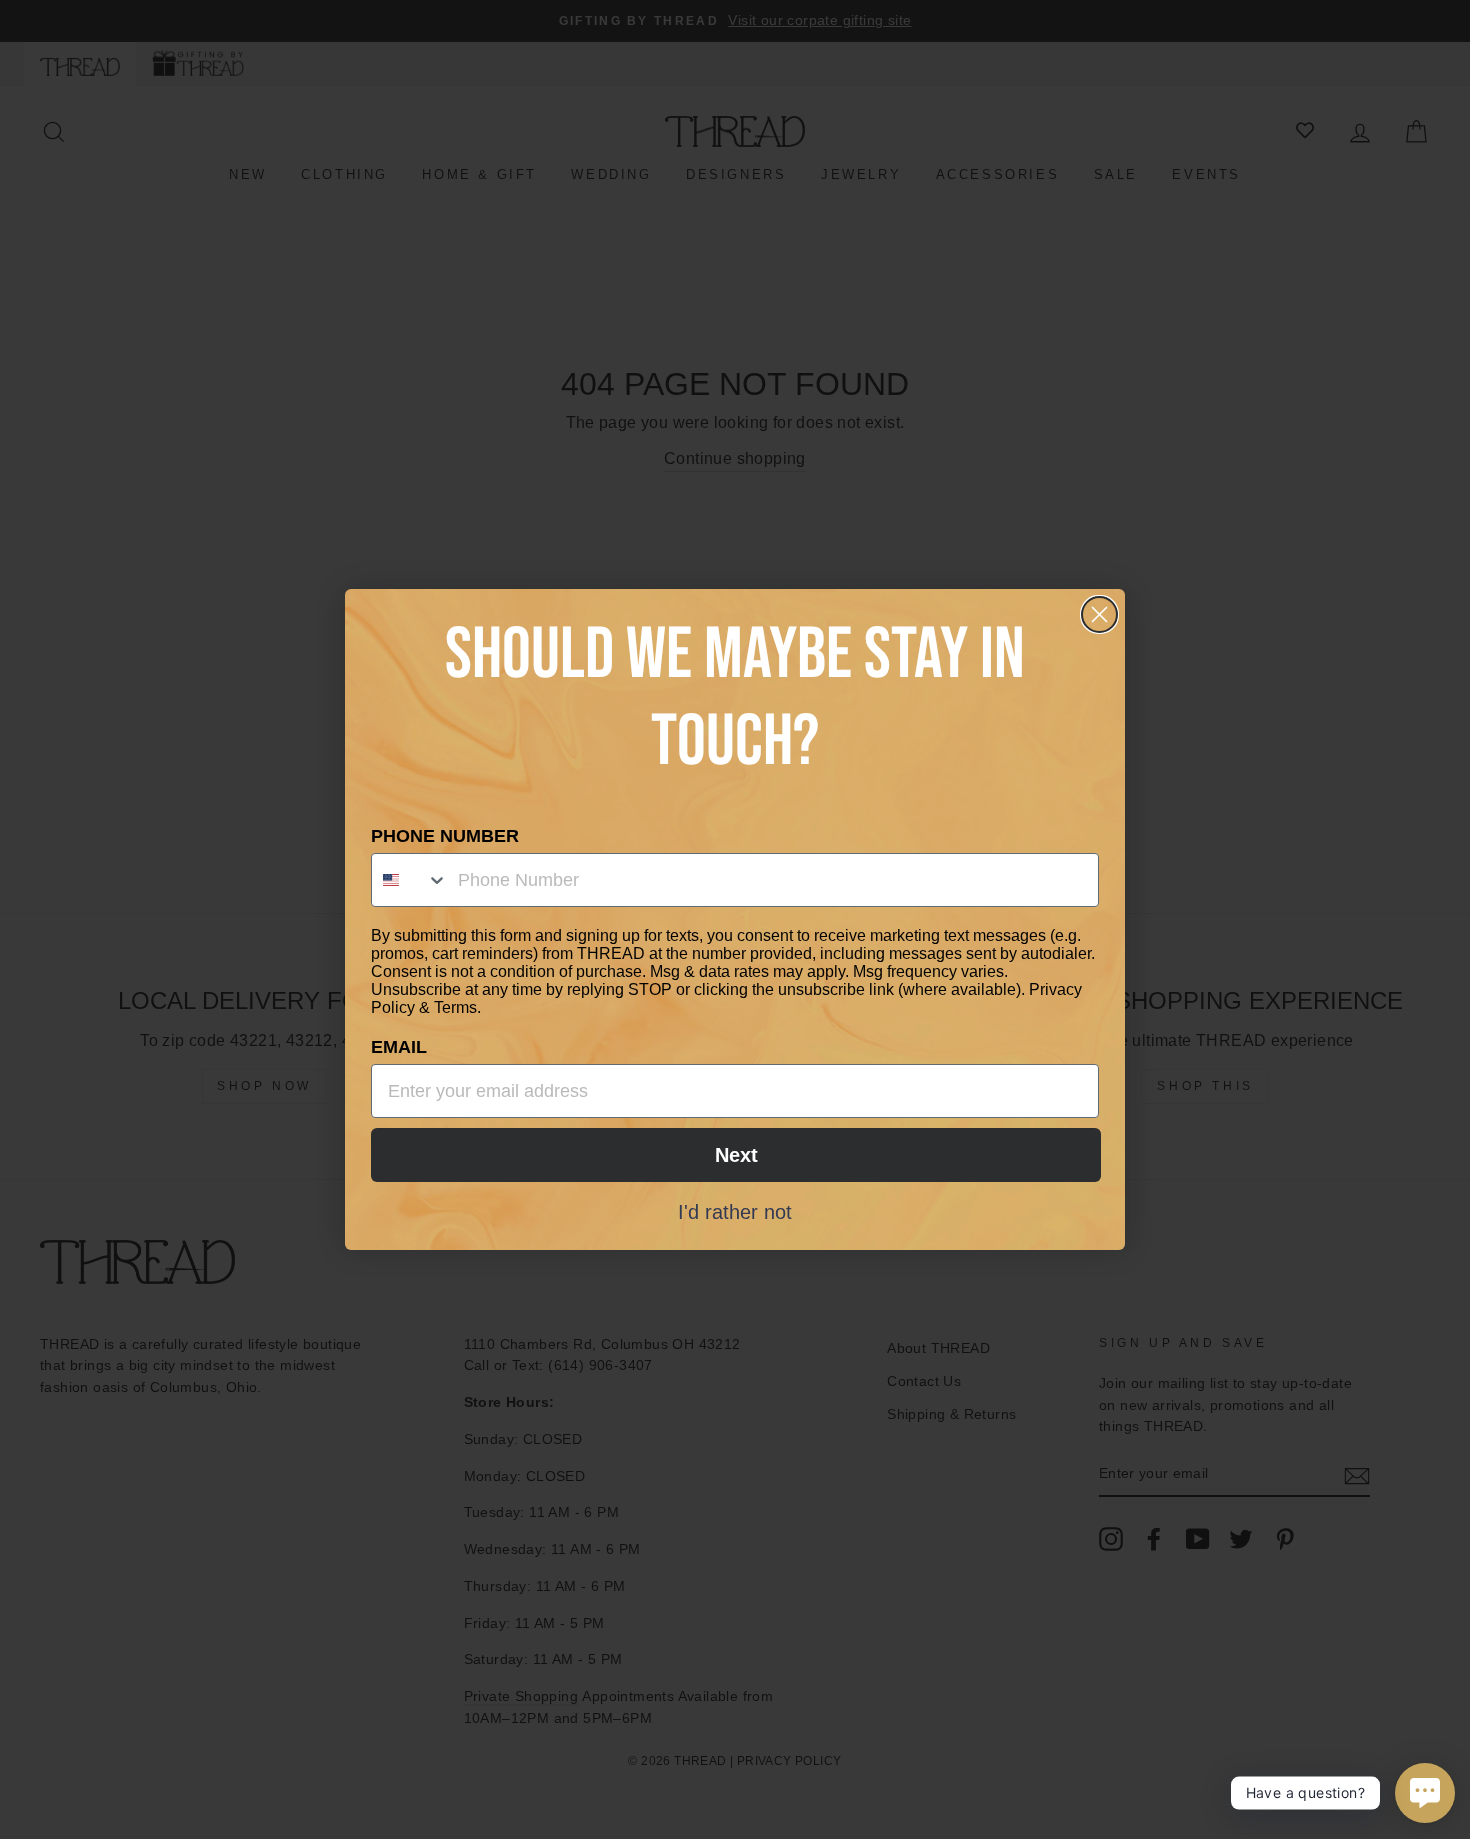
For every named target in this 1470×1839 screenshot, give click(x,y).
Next (736, 1155)
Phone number (445, 836)
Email (399, 1047)
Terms (455, 1007)
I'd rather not (735, 1211)
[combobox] (410, 880)
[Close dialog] (1099, 614)
